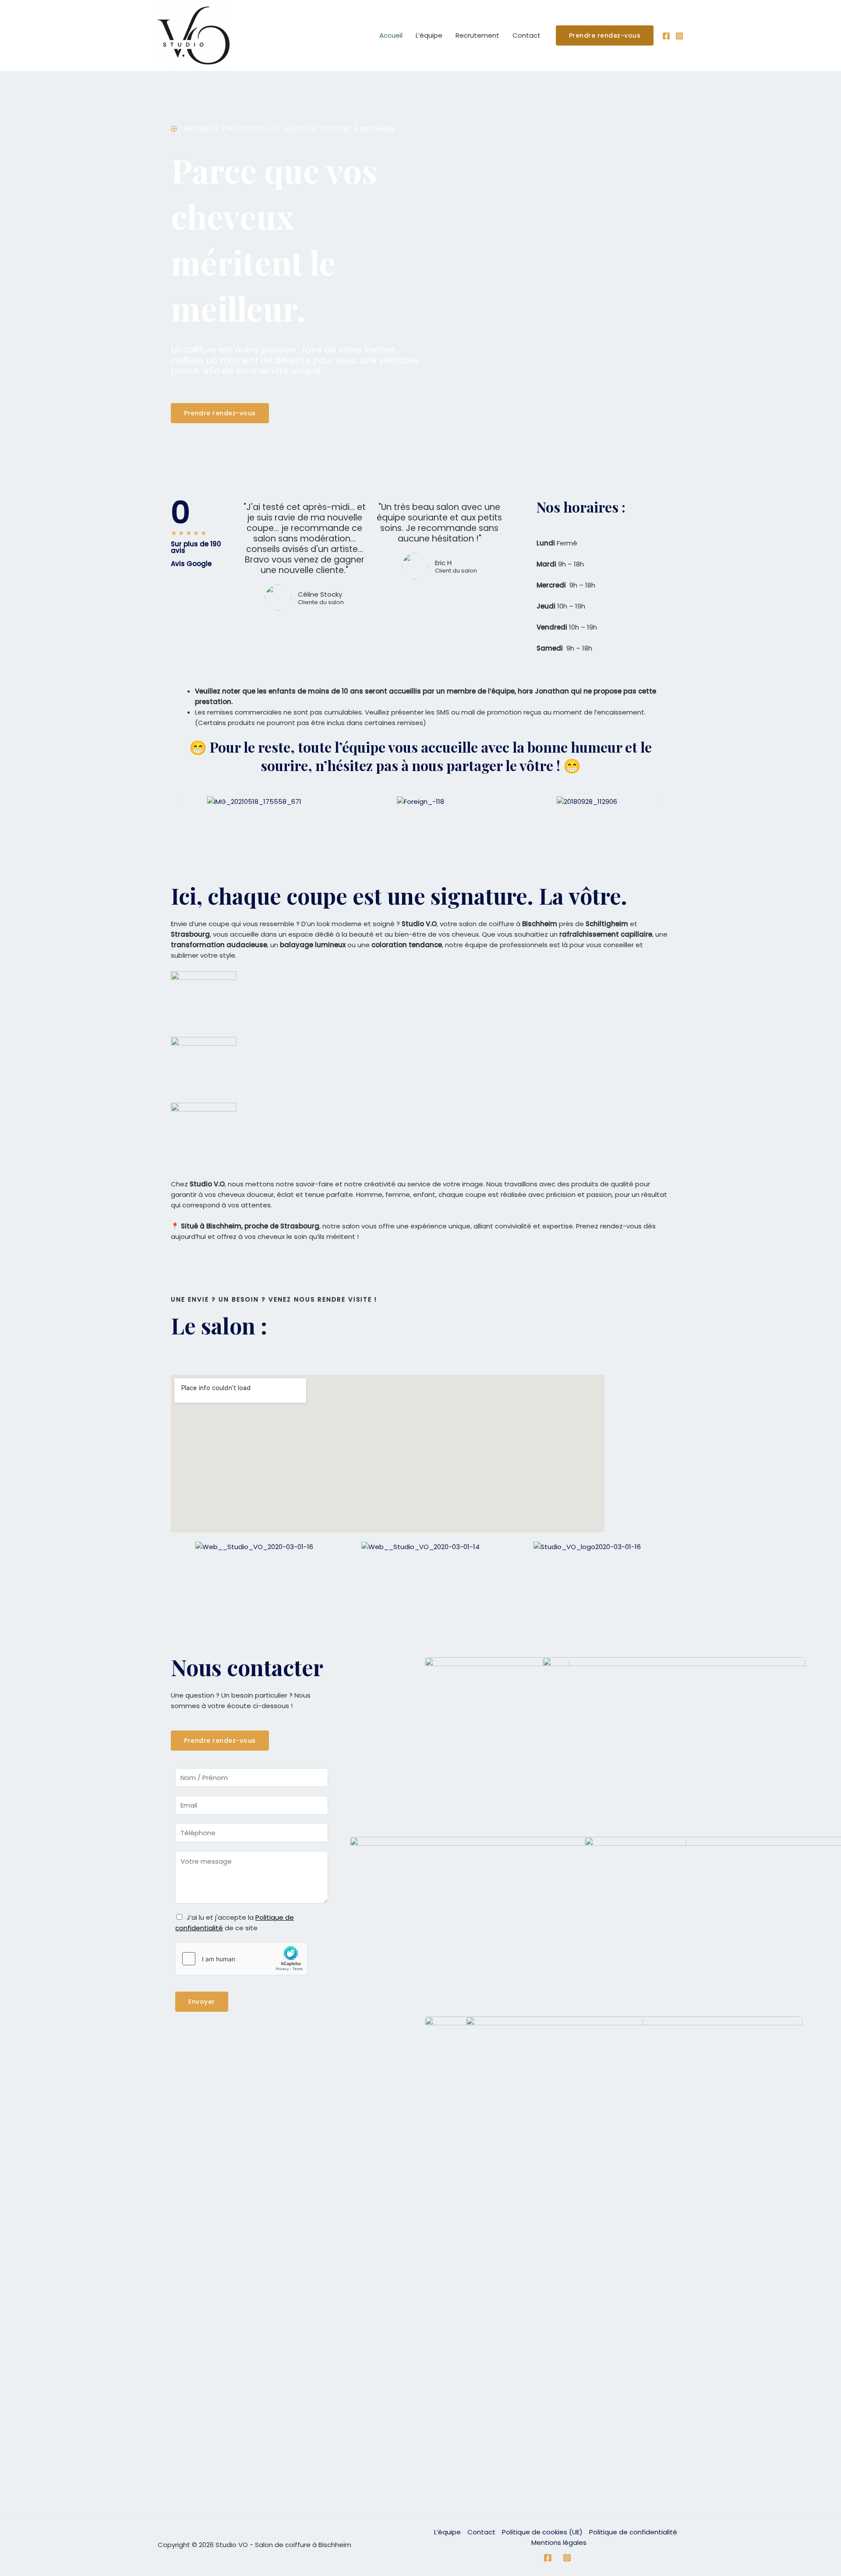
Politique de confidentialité (633, 2532)
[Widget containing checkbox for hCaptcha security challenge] (241, 1959)
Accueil (391, 35)
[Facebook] (666, 36)
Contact (527, 35)
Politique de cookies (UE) (542, 2532)
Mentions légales (559, 2542)
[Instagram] (679, 36)
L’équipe (429, 35)
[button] (181, 801)
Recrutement (477, 35)
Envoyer (202, 2002)
